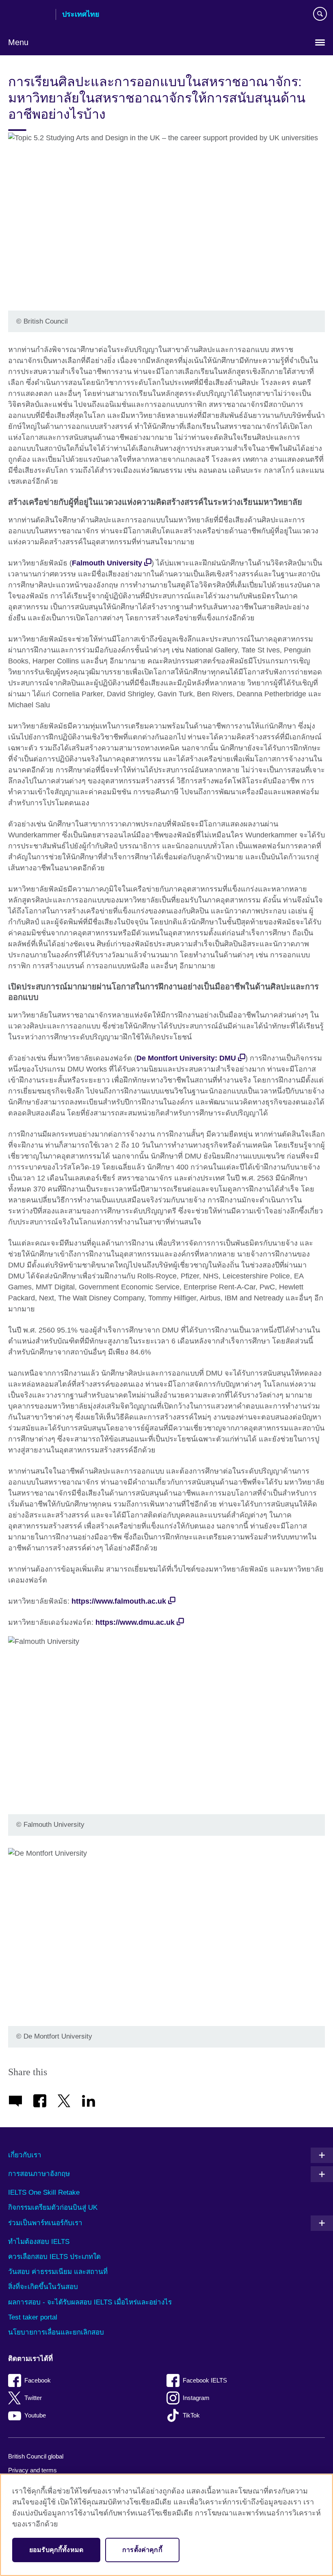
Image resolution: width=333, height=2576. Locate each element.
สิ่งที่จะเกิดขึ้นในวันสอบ (43, 2287)
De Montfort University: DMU (186, 1058)
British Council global (36, 2456)
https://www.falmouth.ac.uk (119, 1601)
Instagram (196, 2398)
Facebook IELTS (205, 2380)
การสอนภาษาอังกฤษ (39, 2174)
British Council (29, 15)
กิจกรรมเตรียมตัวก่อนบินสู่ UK (53, 2208)
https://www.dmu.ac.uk (135, 1622)
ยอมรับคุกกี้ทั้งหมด (56, 2550)
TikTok (191, 2415)
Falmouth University (107, 563)
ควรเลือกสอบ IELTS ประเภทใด (54, 2257)
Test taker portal (33, 2317)
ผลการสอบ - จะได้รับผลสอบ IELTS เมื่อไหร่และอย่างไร (90, 2302)
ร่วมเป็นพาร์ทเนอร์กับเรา (45, 2223)
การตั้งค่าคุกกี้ (142, 2550)
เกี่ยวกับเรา (25, 2155)
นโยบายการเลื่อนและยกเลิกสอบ (56, 2332)
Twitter (33, 2398)
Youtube (35, 2415)
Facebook (38, 2380)
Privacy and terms (32, 2470)
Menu (18, 42)
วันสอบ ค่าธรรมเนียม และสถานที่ (58, 2272)
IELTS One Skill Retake (44, 2192)
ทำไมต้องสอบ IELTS (39, 2242)
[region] (166, 2525)
